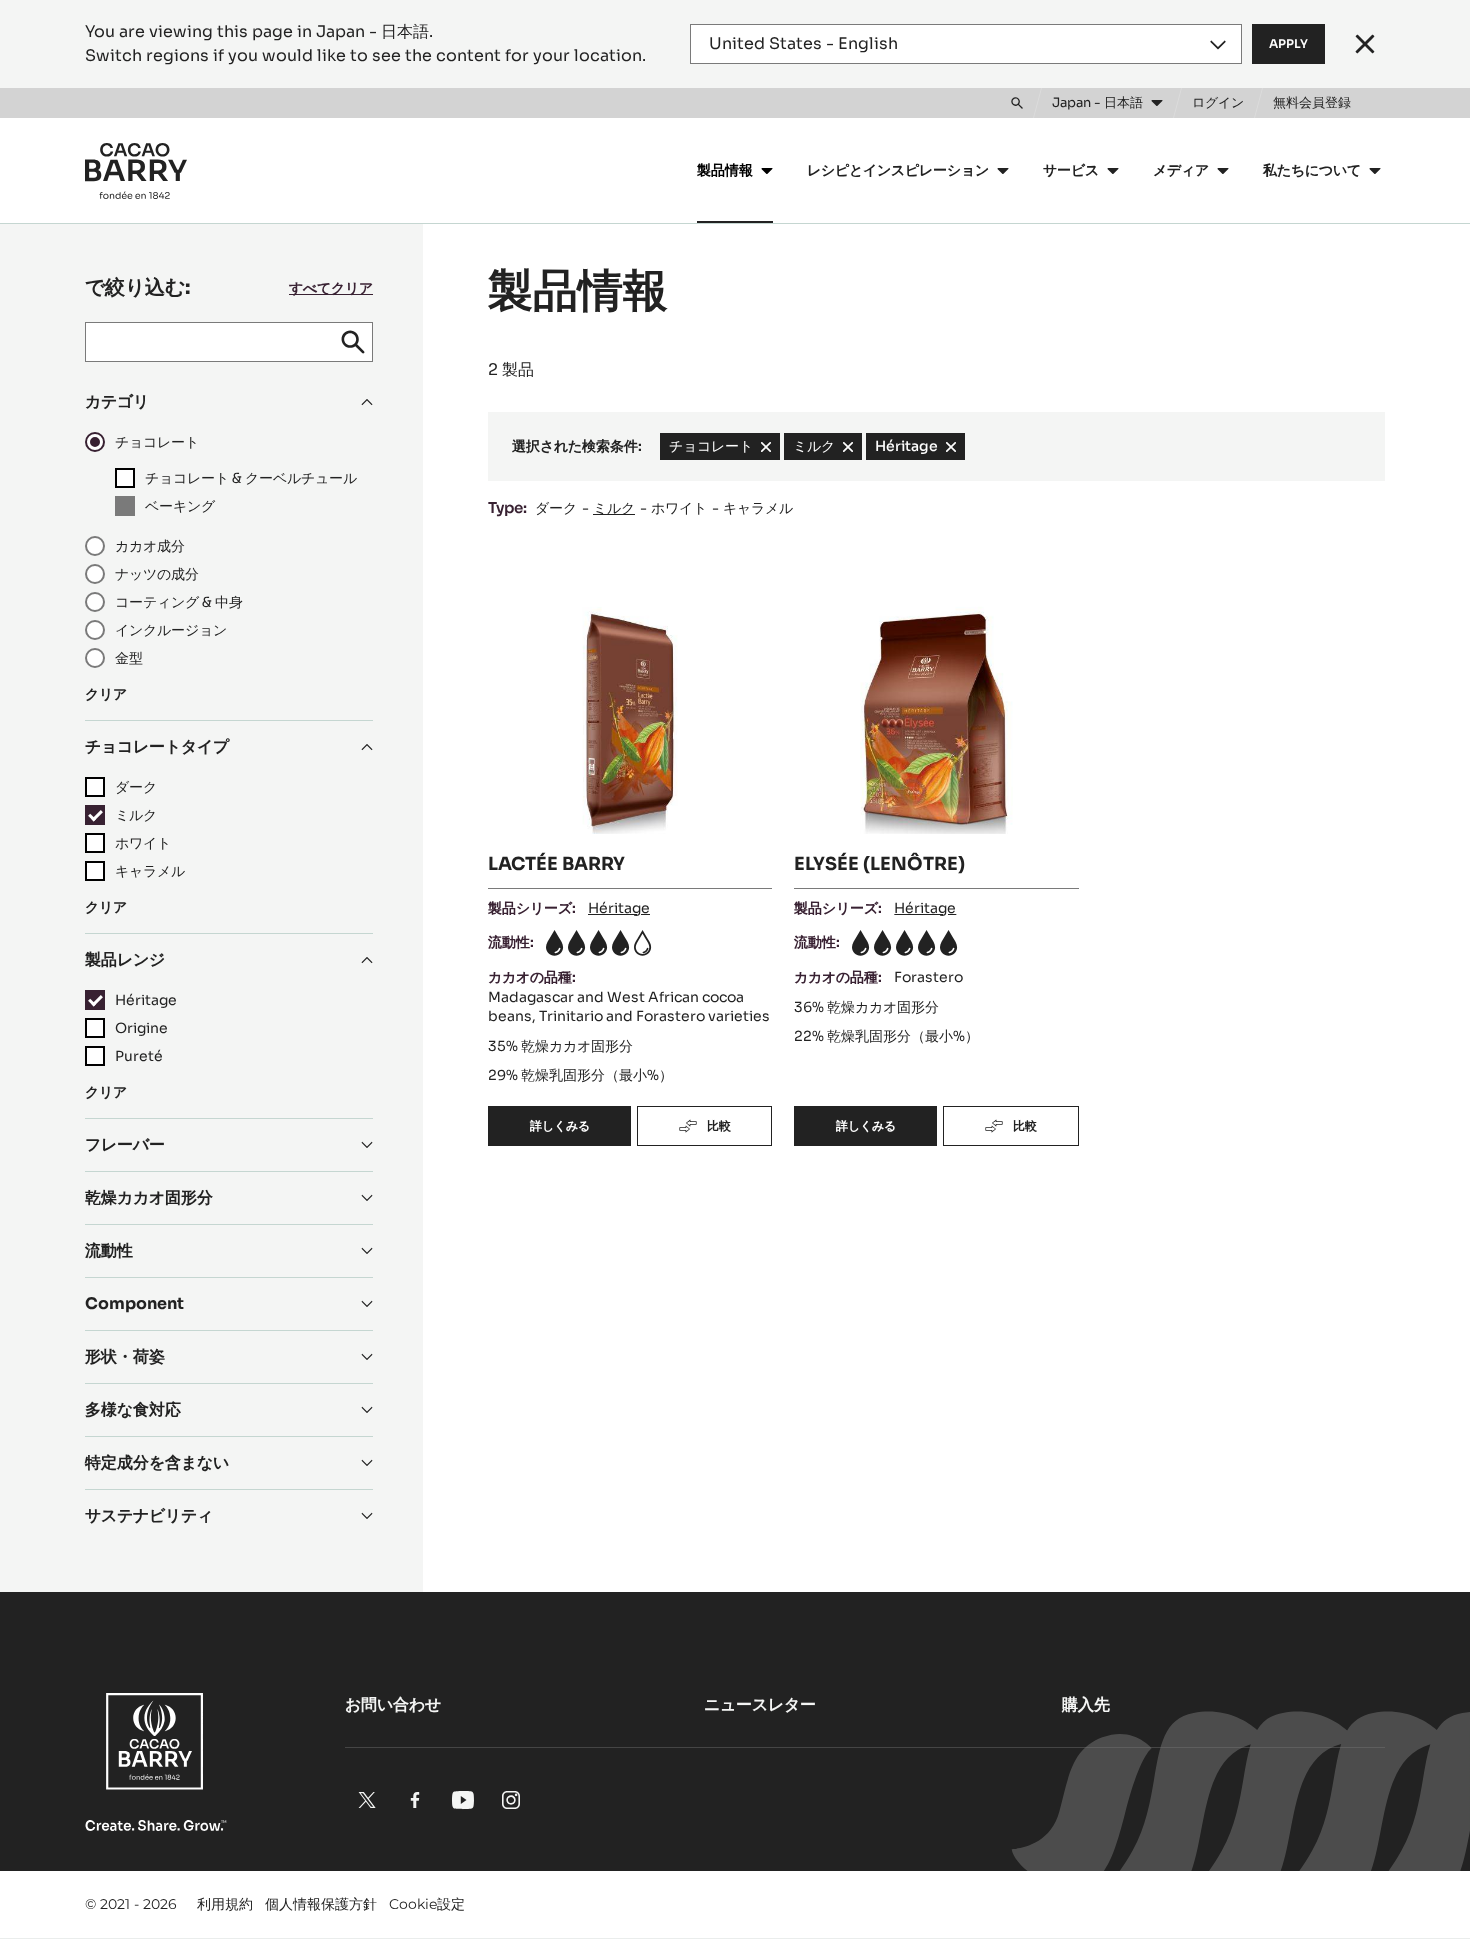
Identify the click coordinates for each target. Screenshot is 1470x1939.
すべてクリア (331, 288)
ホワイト (679, 508)
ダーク (556, 508)
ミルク (614, 508)
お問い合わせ (393, 1704)
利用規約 (225, 1904)
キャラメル (758, 508)
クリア (106, 694)
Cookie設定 (427, 1904)
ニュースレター (760, 1704)
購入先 (1086, 1704)
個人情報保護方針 (321, 1904)
